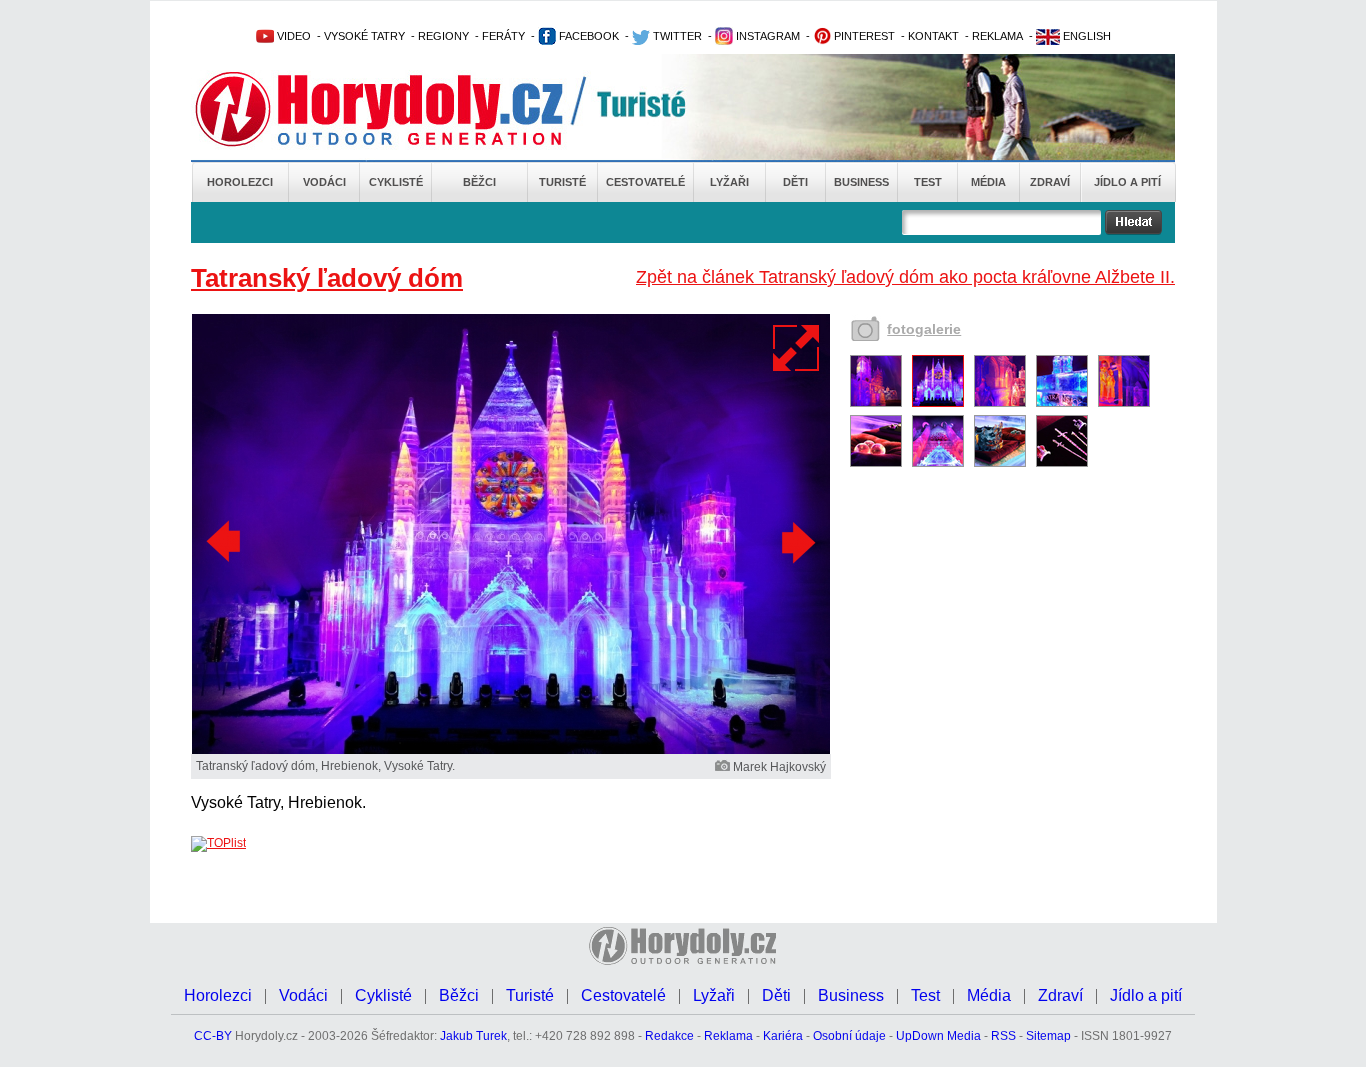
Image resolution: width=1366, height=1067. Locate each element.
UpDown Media (938, 1036)
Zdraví (1050, 182)
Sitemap (1048, 1036)
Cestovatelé (645, 182)
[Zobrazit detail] (876, 403)
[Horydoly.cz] (403, 109)
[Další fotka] (796, 542)
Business (861, 182)
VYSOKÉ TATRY (364, 36)
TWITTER (676, 36)
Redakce (669, 1036)
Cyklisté (396, 182)
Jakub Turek (473, 1036)
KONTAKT (933, 36)
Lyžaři (729, 182)
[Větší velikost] (797, 348)
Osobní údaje (849, 1036)
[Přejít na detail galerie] (511, 750)
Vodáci (324, 182)
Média (988, 182)
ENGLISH (1085, 36)
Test (928, 182)
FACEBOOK (587, 36)
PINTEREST (863, 36)
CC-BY (213, 1036)
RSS (1003, 1036)
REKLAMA (997, 36)
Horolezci (240, 182)
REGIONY (443, 36)
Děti (795, 182)
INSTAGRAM (766, 36)
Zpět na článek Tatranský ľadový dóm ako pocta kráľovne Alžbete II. (905, 277)
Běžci (479, 182)
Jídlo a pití (1127, 182)
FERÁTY (503, 36)
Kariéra (783, 1036)
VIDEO (292, 36)
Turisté (562, 182)
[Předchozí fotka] (226, 542)
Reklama (728, 1036)
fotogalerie (924, 329)
